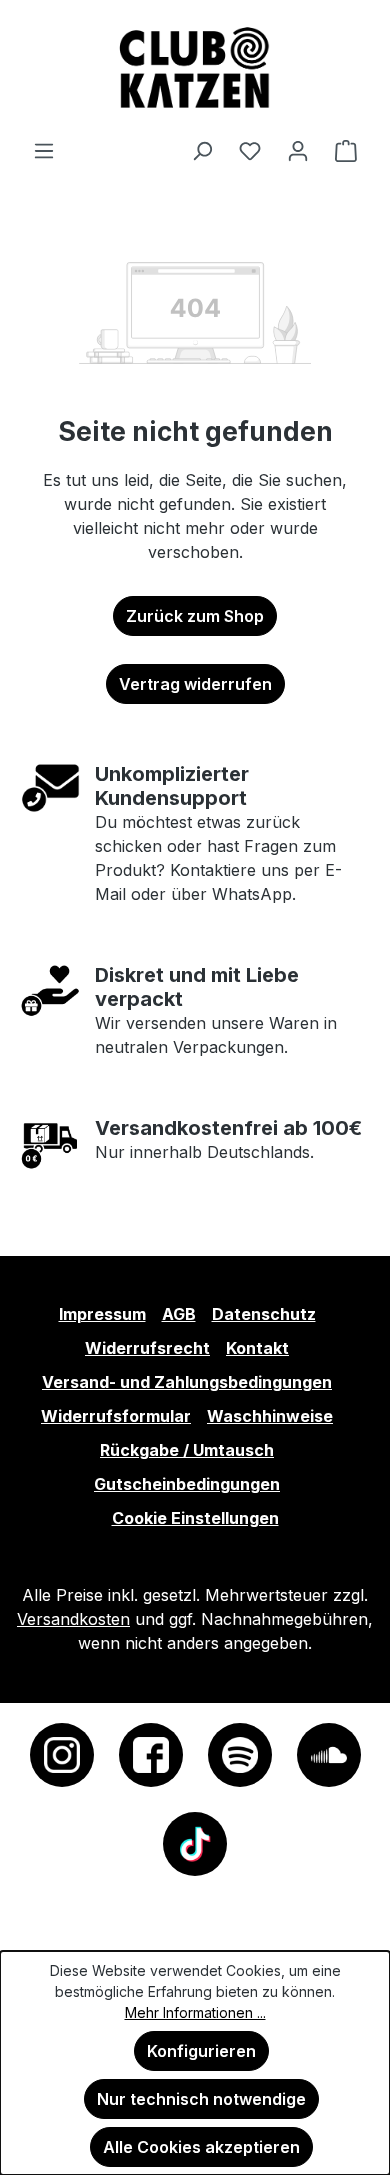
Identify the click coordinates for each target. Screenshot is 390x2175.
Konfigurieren (201, 2051)
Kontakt (257, 1348)
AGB (179, 1314)
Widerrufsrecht (147, 1348)
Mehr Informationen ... (195, 2012)
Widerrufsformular (116, 1416)
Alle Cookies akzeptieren (201, 2147)
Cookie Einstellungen (195, 1518)
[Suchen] (202, 150)
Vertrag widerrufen (195, 684)
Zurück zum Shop (195, 616)
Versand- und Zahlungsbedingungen (187, 1382)
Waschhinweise (270, 1416)
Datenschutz (264, 1314)
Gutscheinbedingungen (187, 1484)
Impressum (102, 1314)
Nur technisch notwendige (201, 2099)
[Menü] (44, 150)
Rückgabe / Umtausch (187, 1450)
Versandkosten (73, 1619)
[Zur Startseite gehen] (195, 69)
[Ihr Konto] (298, 150)
